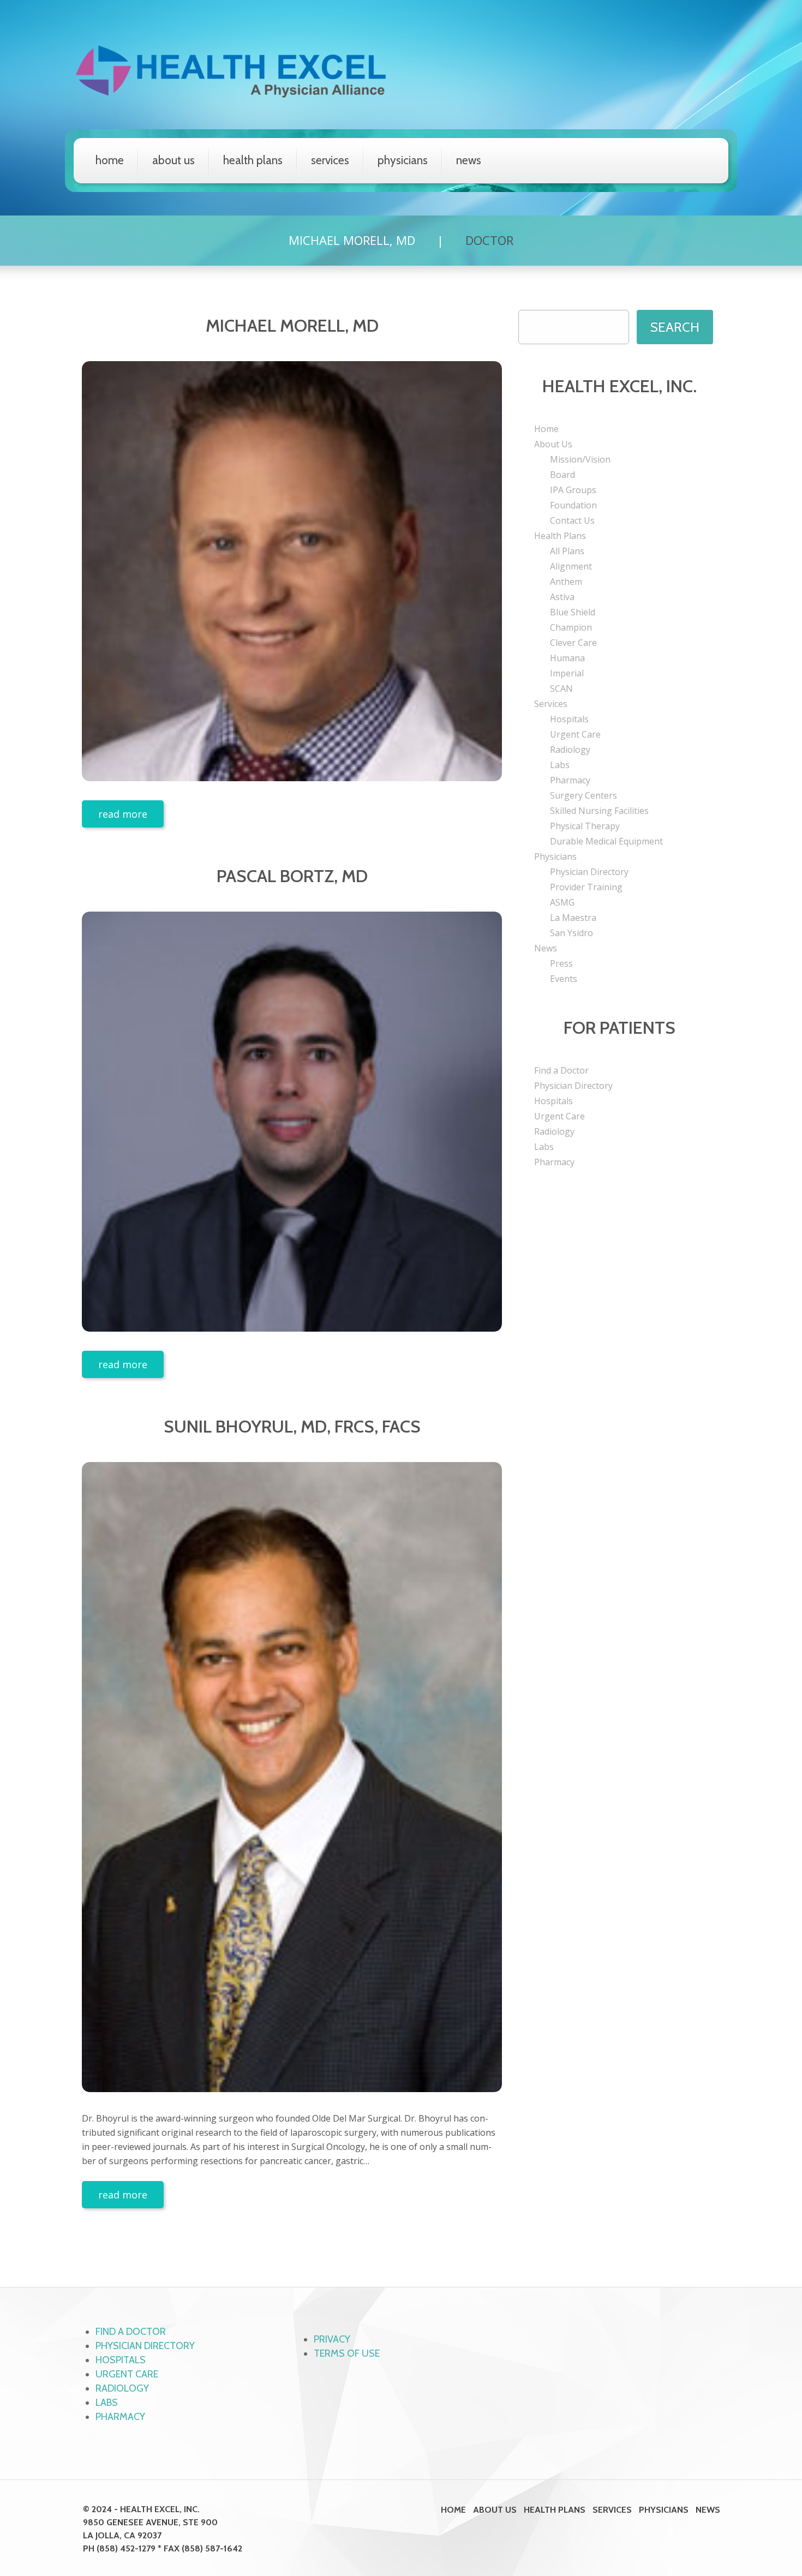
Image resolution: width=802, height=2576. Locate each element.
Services (330, 160)
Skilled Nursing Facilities (599, 811)
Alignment (571, 566)
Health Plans (253, 160)
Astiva (562, 597)
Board (562, 475)
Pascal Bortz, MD (292, 876)
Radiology (570, 750)
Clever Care (573, 643)
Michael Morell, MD (352, 240)
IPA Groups (573, 490)
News (469, 160)
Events (564, 979)
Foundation (573, 505)
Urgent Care (575, 734)
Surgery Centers (583, 795)
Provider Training (586, 887)
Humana (567, 658)
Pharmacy (570, 780)
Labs (560, 765)
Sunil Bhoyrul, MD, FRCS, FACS (292, 1426)
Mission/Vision (580, 459)
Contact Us (572, 520)
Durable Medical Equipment (606, 841)
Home (110, 160)
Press (561, 963)
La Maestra (573, 918)
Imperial (567, 673)
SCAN (561, 688)
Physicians (403, 160)
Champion (571, 627)
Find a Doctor (561, 1070)
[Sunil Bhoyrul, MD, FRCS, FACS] (292, 1777)
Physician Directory (589, 872)
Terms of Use (347, 2353)
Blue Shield (573, 612)
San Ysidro (571, 933)
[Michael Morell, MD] (292, 571)
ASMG (562, 902)
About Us (173, 160)
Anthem (566, 582)
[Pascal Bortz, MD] (292, 1122)
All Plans (567, 551)
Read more (123, 814)
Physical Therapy (585, 826)
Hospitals (569, 719)
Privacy (332, 2339)
